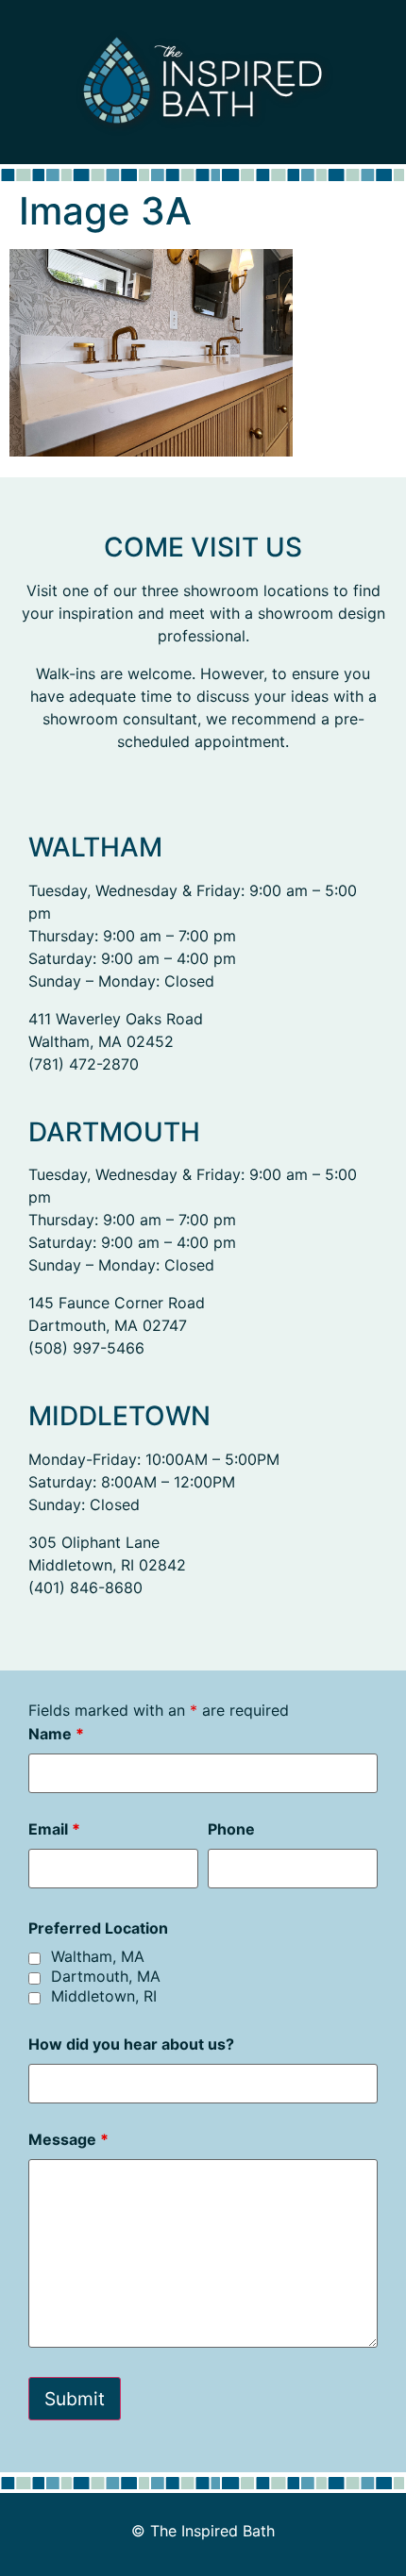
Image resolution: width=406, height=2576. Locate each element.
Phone (231, 1829)
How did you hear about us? (131, 2044)
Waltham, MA (98, 1956)
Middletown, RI (104, 1996)
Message (68, 2139)
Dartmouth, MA (106, 1976)
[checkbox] (34, 1959)
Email (54, 1829)
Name (56, 1734)
